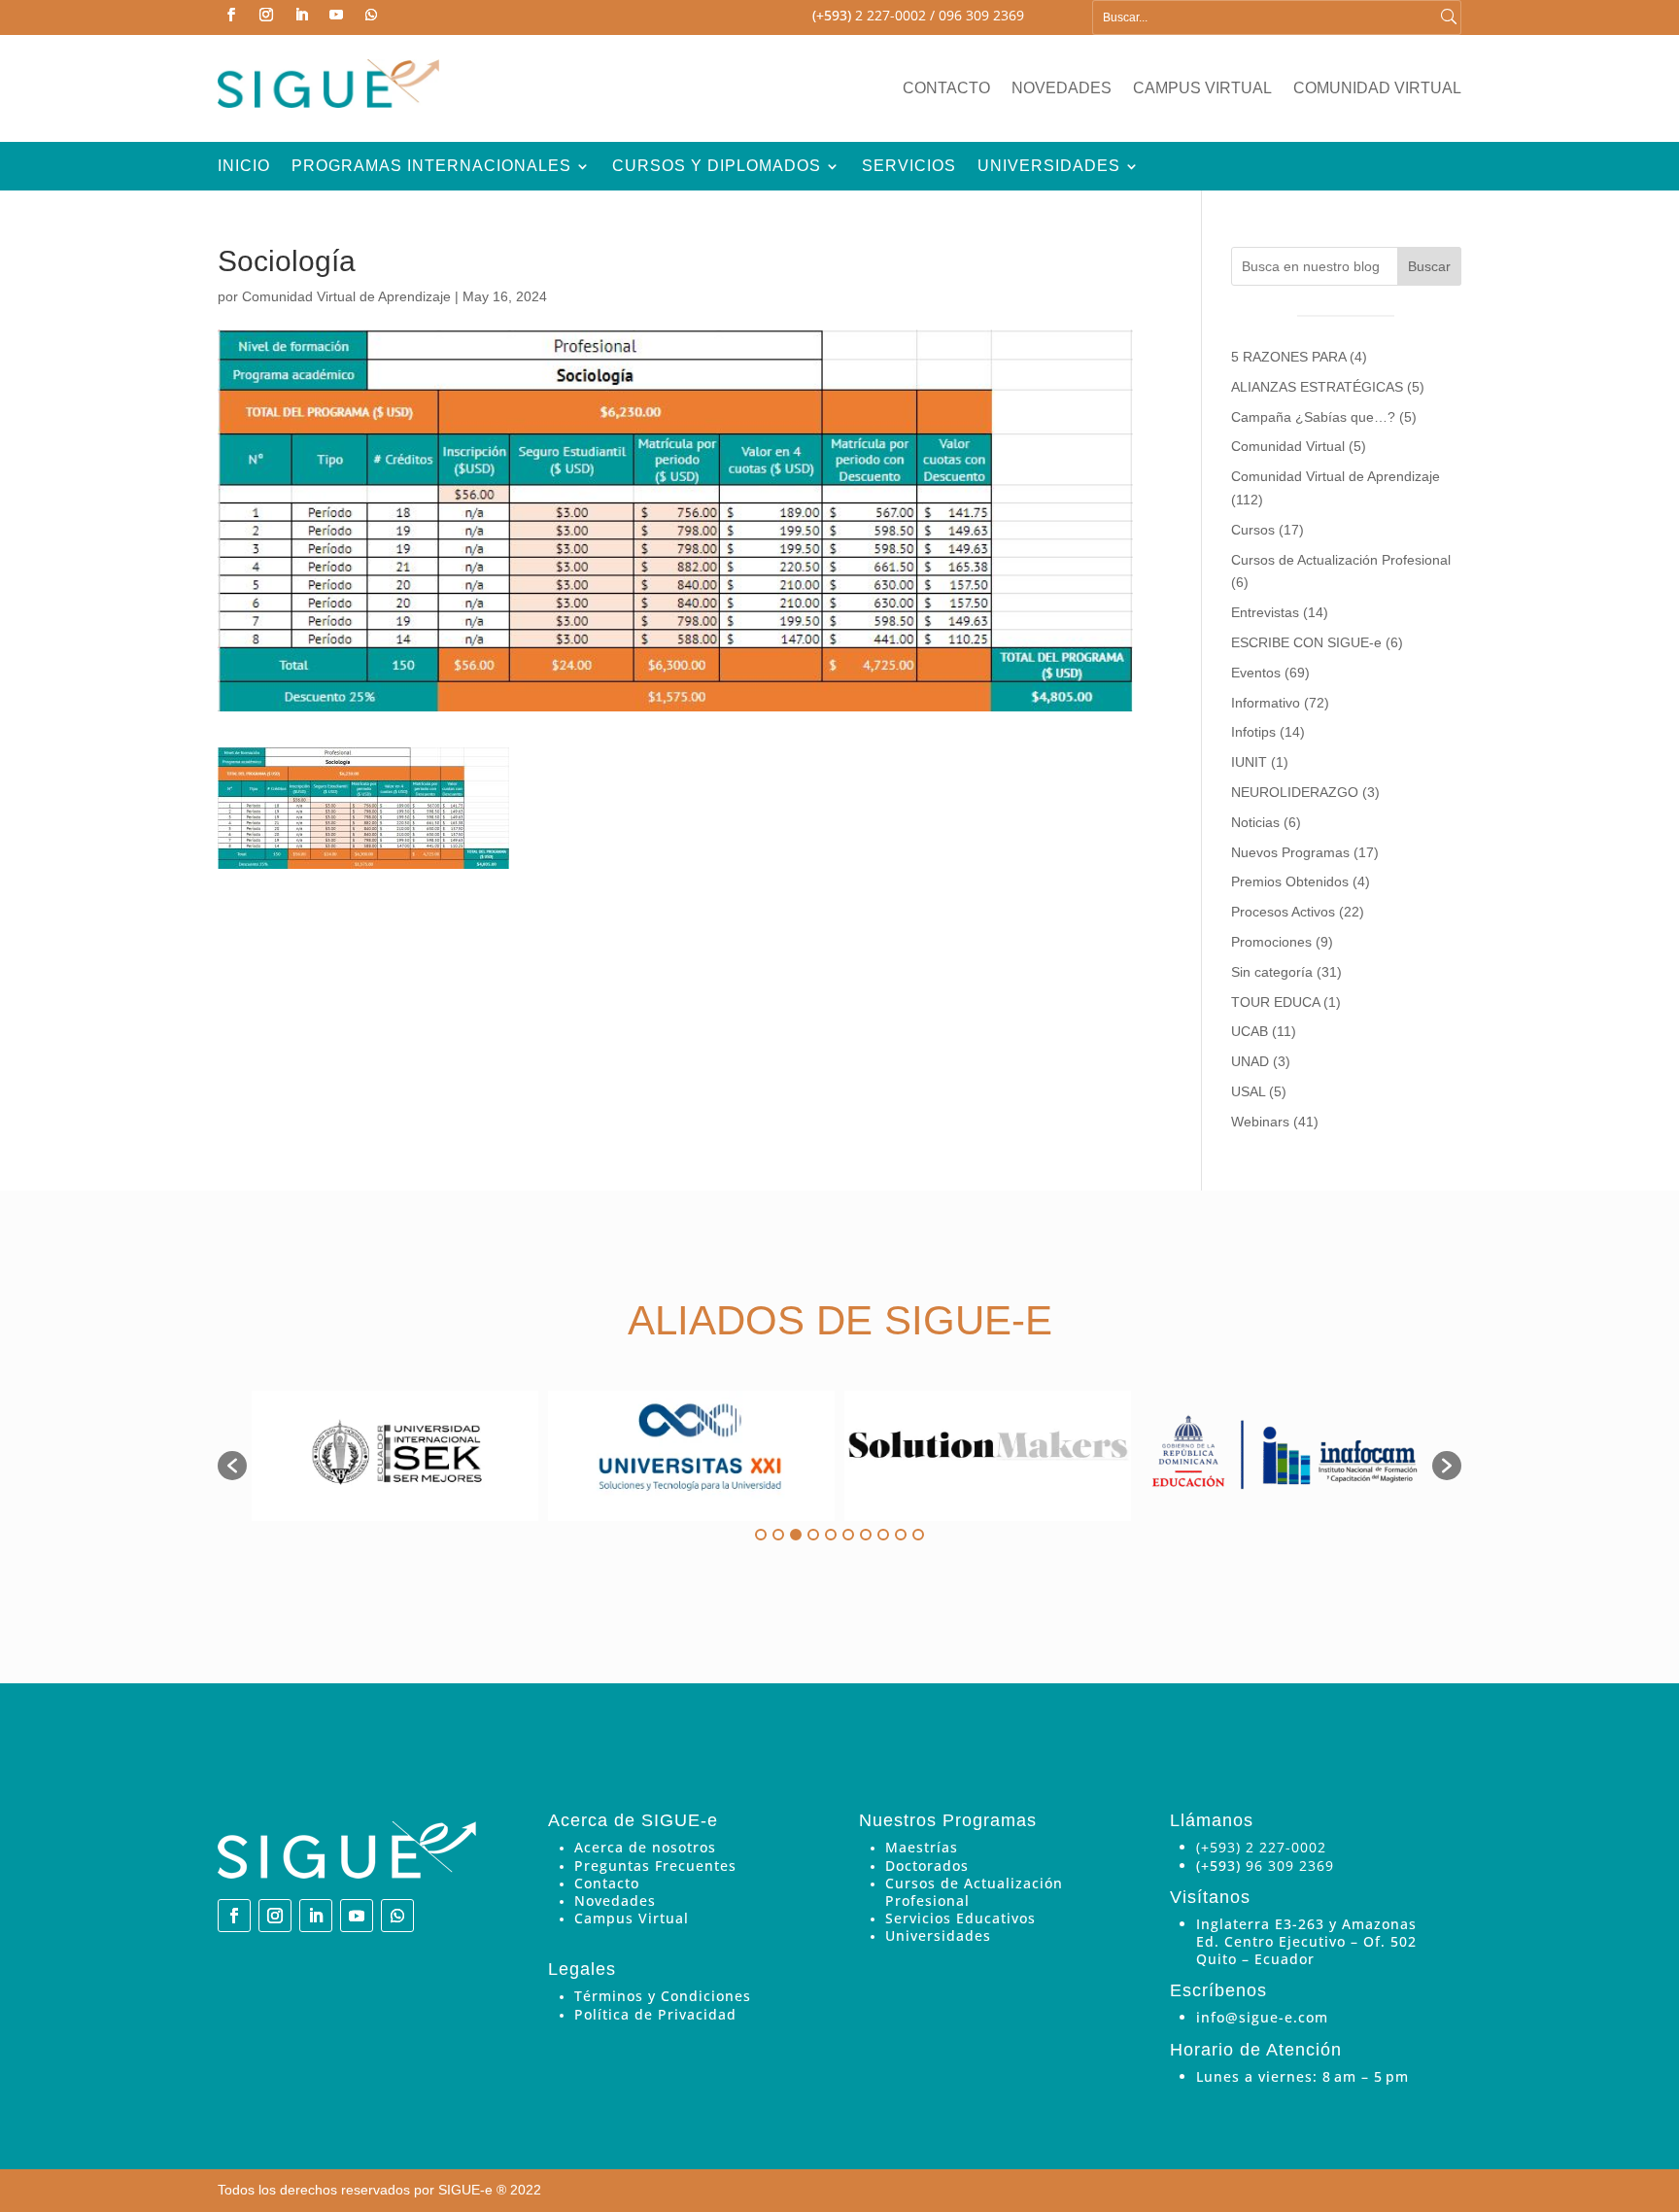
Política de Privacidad (655, 2014)
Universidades (1049, 167)
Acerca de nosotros (645, 1847)
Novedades (1062, 89)
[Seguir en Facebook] (231, 15)
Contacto (946, 89)
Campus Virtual (1202, 89)
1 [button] (761, 1535)
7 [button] (866, 1535)
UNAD (1250, 1061)
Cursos (1253, 530)
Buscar (1429, 266)
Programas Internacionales (431, 167)
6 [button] (848, 1535)
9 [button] (901, 1535)
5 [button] (831, 1535)
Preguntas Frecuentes (655, 1866)
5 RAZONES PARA (1288, 357)
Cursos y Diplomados (717, 167)
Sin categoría (1272, 972)
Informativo (1266, 703)
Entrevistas (1265, 612)
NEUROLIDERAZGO (1295, 792)
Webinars (1260, 1122)
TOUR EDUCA (1275, 1002)
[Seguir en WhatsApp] (371, 15)
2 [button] (778, 1535)
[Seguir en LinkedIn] (301, 15)
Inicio (244, 167)
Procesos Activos (1283, 912)
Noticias (1255, 822)
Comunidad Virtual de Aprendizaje (346, 296)
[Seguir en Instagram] (266, 15)
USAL (1248, 1091)
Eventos (1256, 673)
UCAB (1250, 1031)
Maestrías (922, 1847)
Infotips (1253, 732)
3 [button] (796, 1535)
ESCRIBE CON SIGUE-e (1306, 642)
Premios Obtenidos (1290, 881)
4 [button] (813, 1535)
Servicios (909, 167)
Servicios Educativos (960, 1918)
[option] (395, 1456)
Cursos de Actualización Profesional (1341, 560)
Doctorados (927, 1866)
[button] (232, 1466)
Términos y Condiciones (663, 1996)
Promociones (1271, 942)
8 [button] (883, 1535)
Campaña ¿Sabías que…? (1313, 417)
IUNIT (1249, 762)
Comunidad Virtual (1377, 89)
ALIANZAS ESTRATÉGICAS (1317, 387)
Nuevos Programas (1290, 852)
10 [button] (918, 1535)
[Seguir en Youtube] (336, 15)
